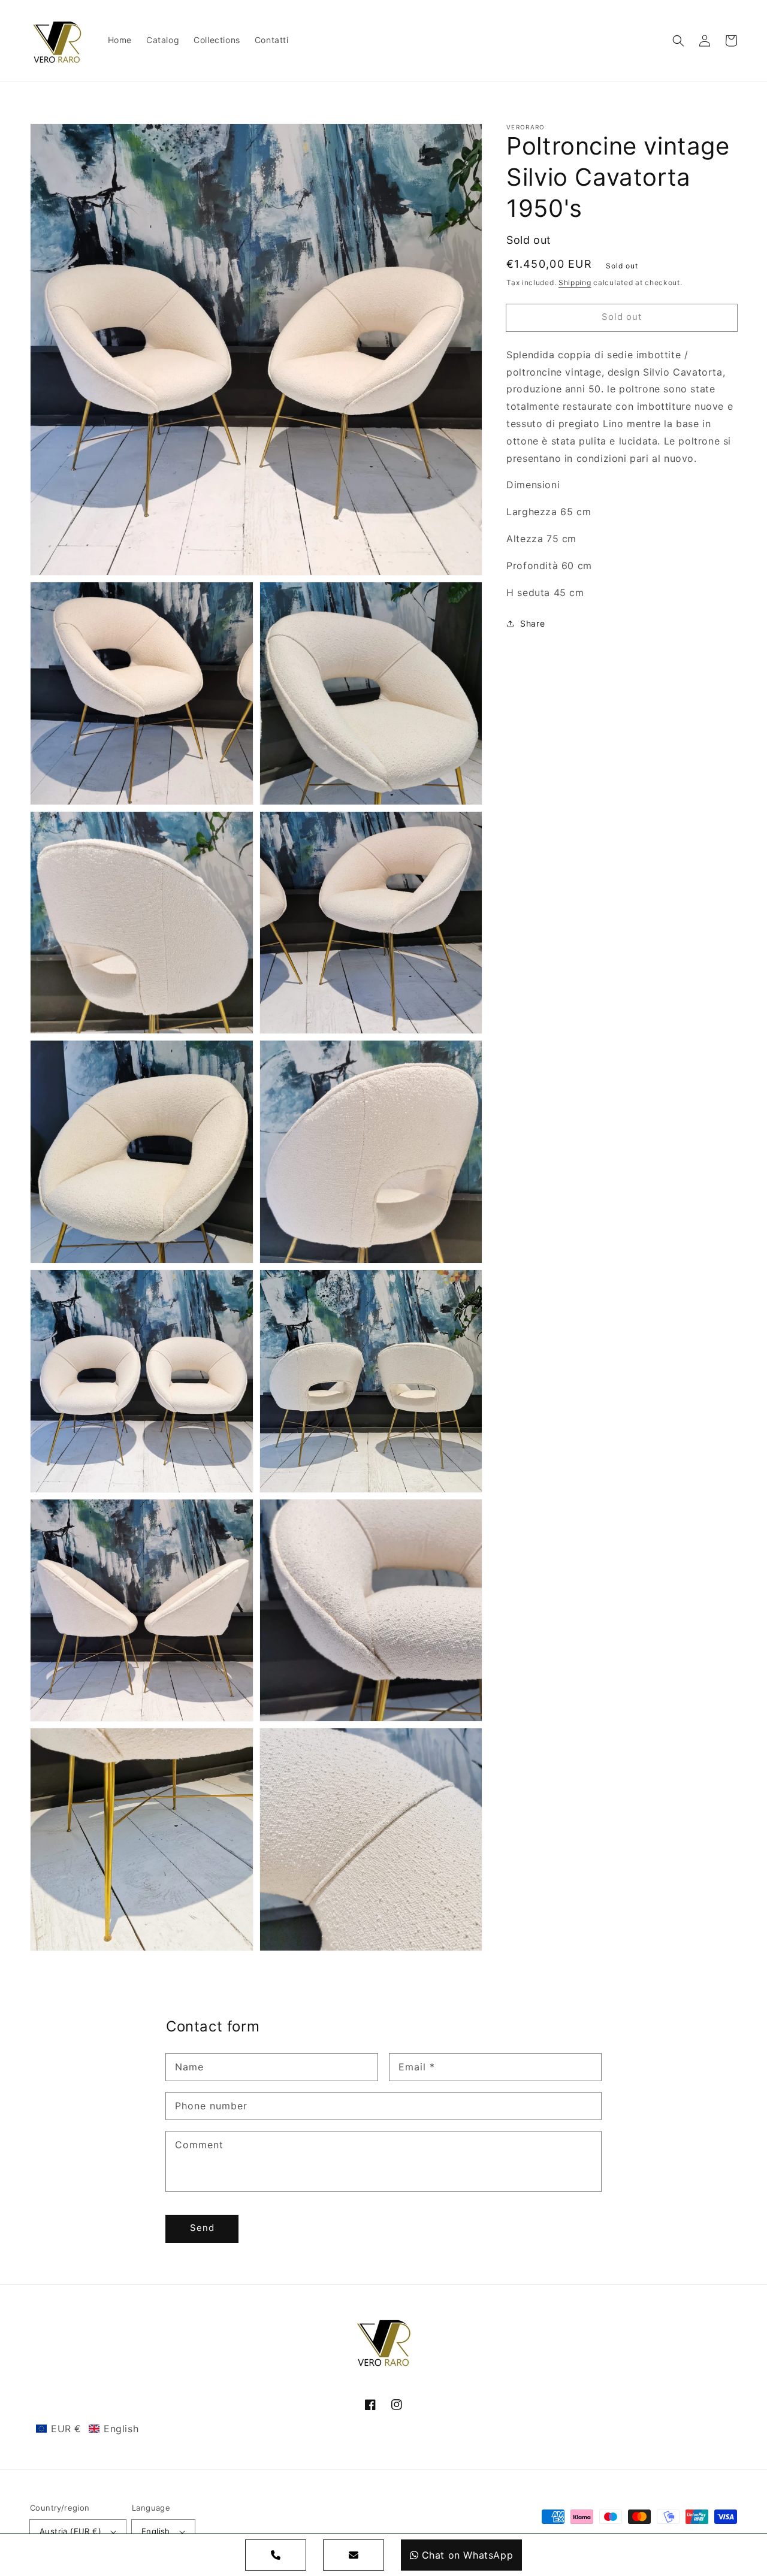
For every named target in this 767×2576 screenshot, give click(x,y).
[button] (678, 41)
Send (202, 2228)
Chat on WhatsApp (468, 2555)
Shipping (575, 282)
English (156, 2531)
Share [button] (532, 623)
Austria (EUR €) (70, 2531)
